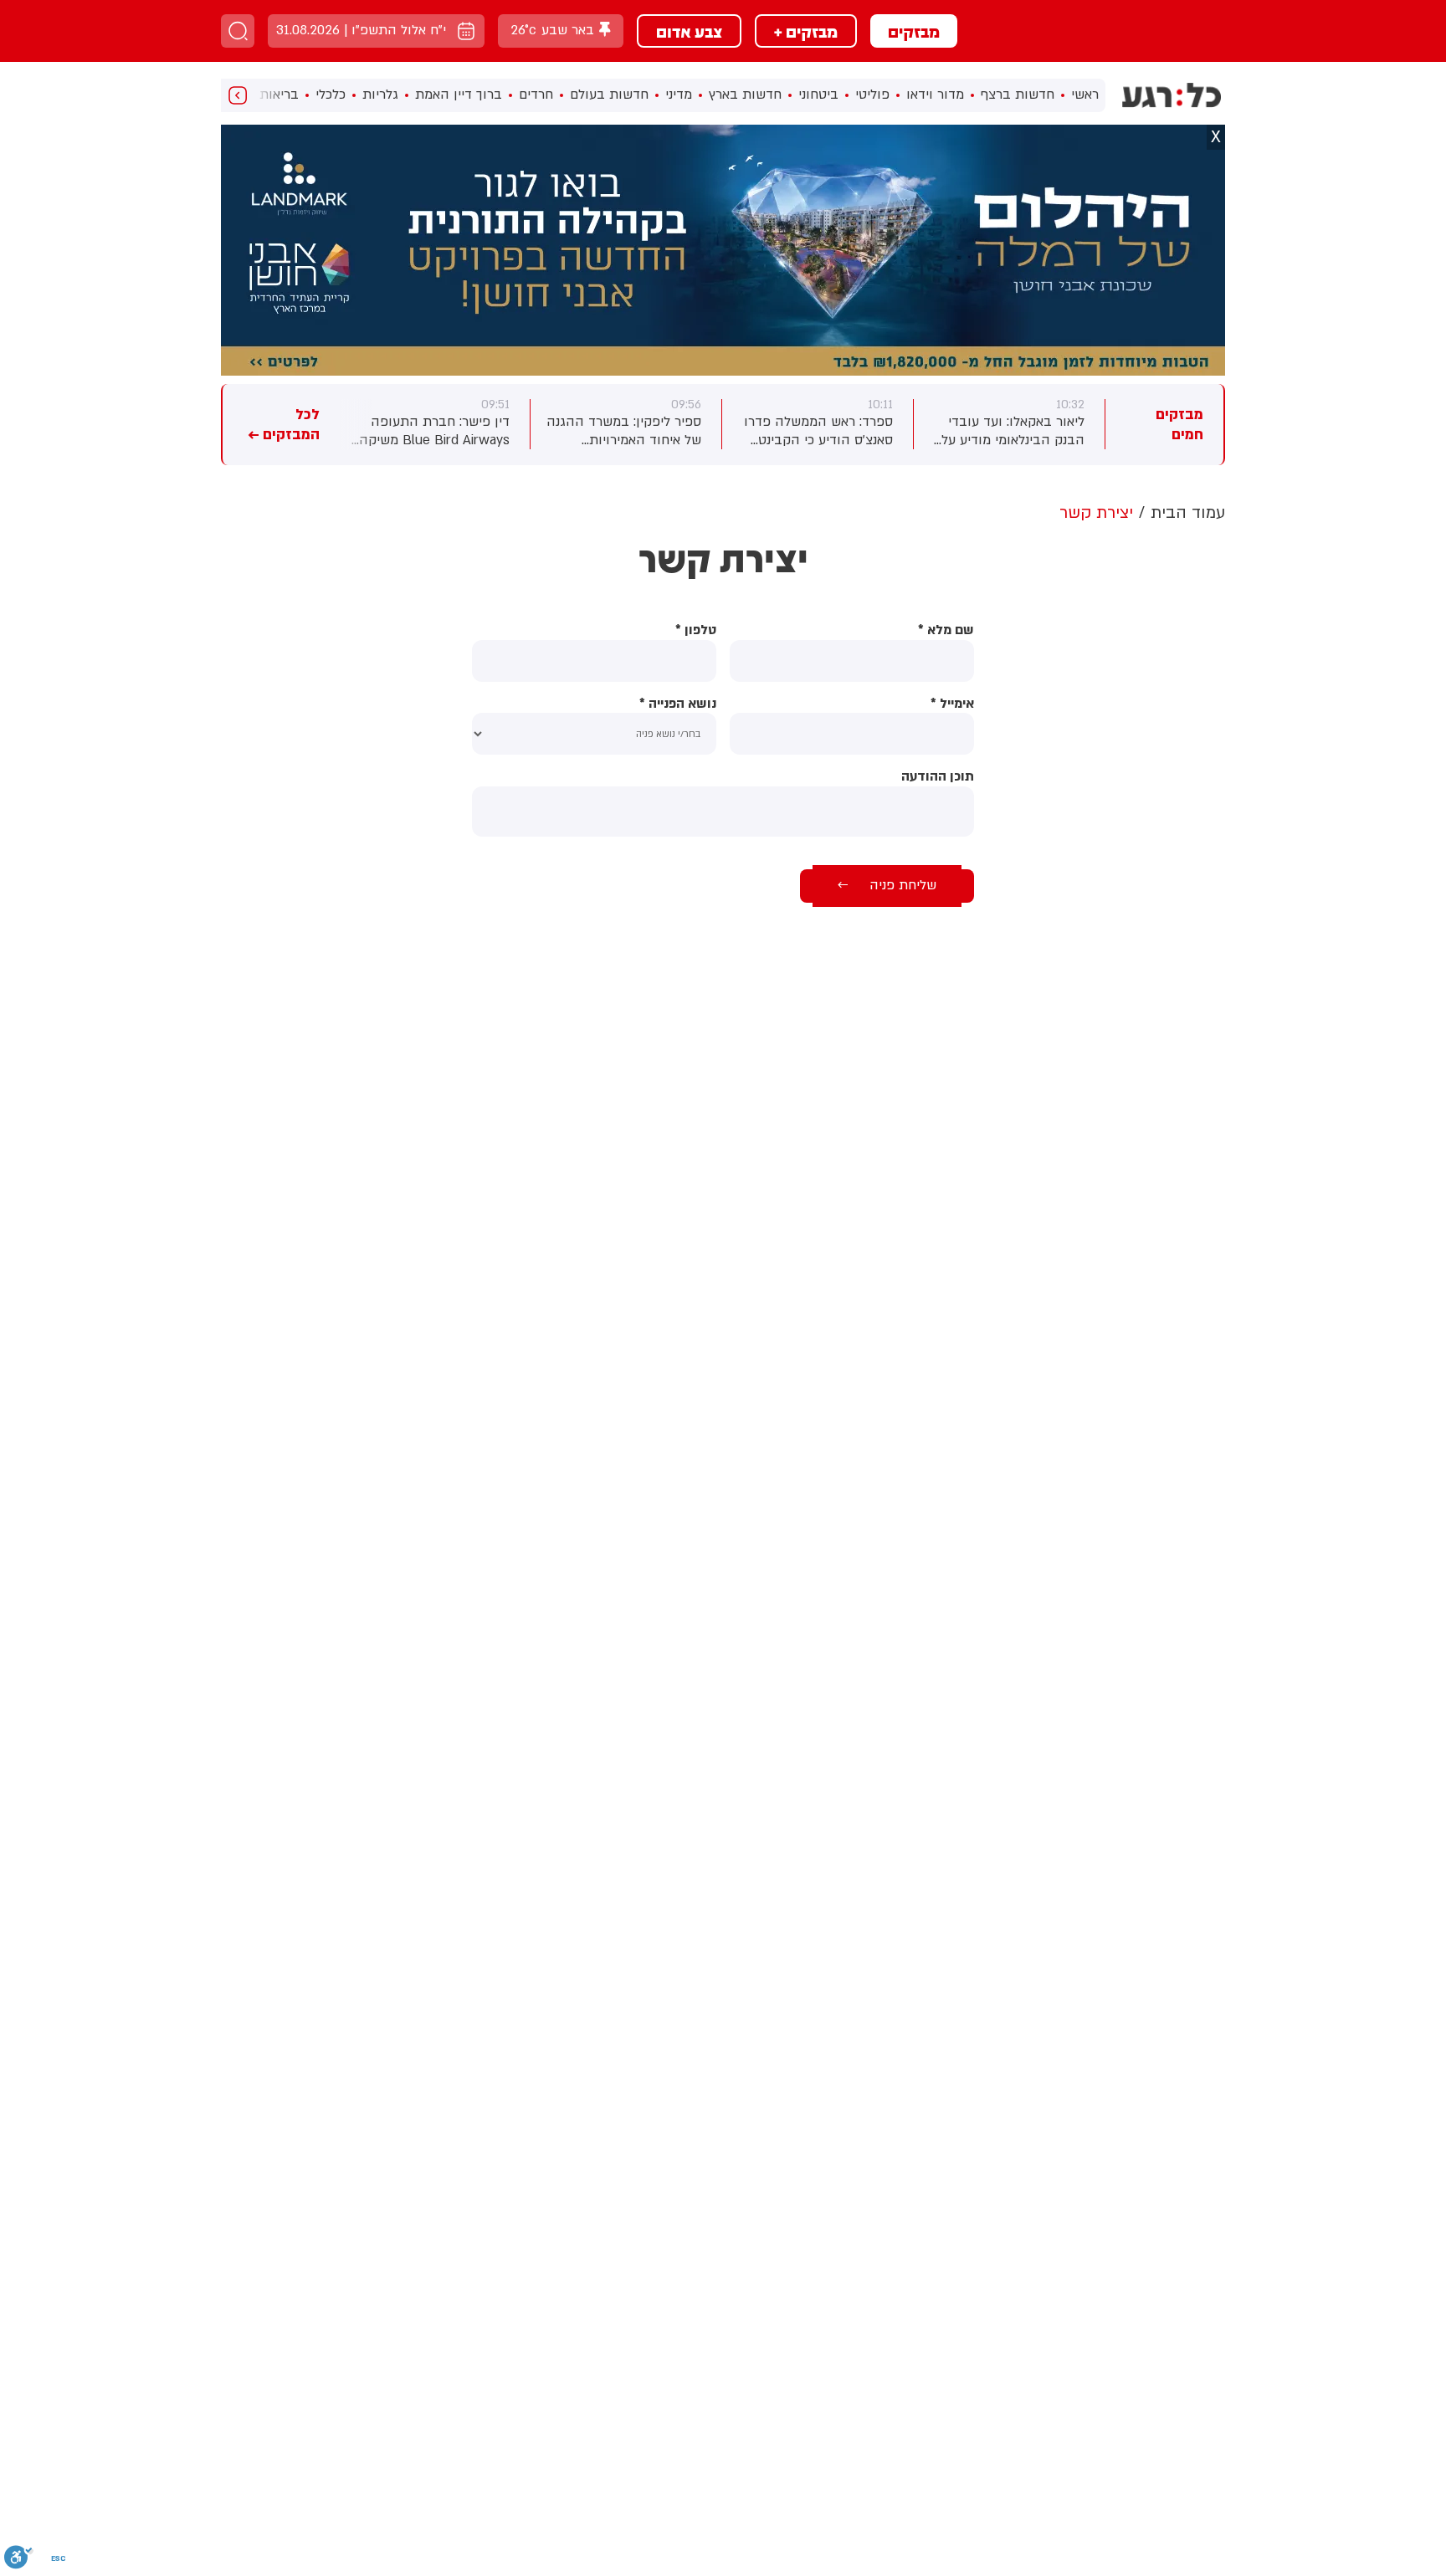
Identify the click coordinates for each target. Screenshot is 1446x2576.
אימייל (952, 704)
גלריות (380, 95)
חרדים (536, 95)
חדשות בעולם (609, 95)
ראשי (1085, 95)
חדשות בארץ (745, 95)
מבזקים (914, 31)
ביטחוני (818, 95)
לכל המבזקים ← (284, 425)
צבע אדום (689, 31)
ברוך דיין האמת (459, 95)
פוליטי (872, 95)
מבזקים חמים (1179, 425)
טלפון (696, 630)
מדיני (679, 95)
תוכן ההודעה (938, 777)
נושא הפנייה (678, 704)
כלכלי (331, 95)
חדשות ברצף (1018, 95)
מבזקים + (806, 31)
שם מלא (946, 630)
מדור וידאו (935, 95)
